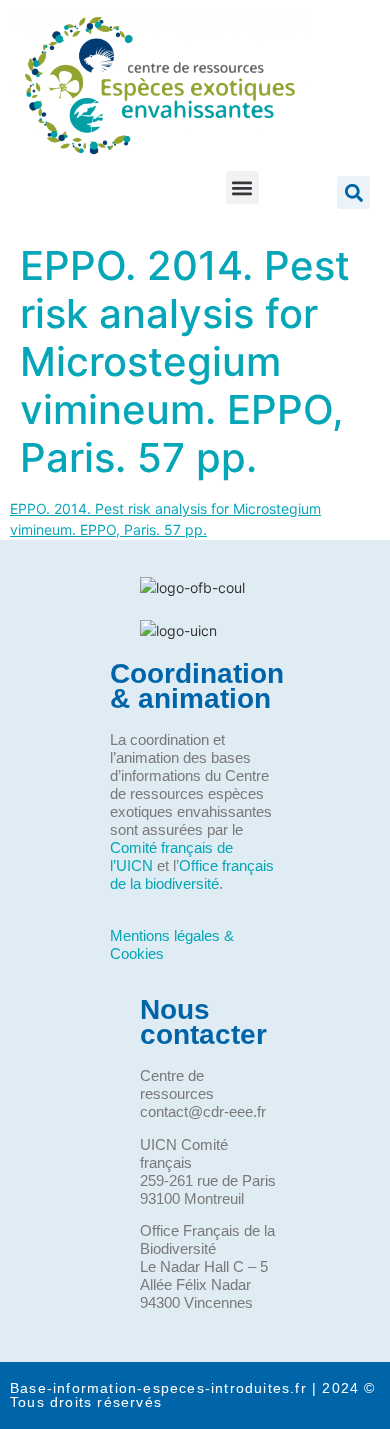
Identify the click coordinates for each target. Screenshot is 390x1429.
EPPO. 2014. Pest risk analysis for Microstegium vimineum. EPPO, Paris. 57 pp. (185, 361)
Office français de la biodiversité (192, 874)
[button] (242, 187)
